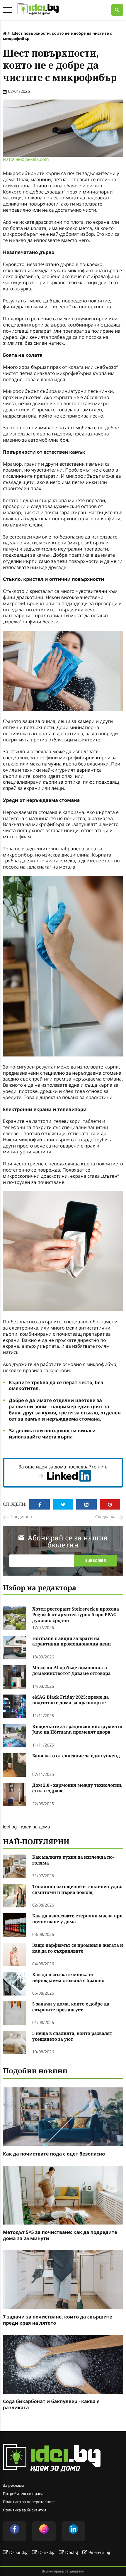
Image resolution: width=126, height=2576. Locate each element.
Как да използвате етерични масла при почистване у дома (77, 1919)
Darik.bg (46, 2552)
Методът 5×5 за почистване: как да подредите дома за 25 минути (60, 2235)
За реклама (13, 2485)
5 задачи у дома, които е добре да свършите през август (71, 2007)
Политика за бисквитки (24, 2510)
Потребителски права (23, 2493)
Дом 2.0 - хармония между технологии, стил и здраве (77, 1788)
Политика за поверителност (29, 2502)
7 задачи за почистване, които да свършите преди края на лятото (58, 2320)
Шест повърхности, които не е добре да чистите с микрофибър (57, 36)
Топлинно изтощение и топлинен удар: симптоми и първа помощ (77, 1890)
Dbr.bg (71, 2552)
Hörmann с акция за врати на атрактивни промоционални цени (71, 1642)
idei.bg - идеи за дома (27, 1827)
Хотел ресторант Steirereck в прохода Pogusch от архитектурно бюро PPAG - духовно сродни (76, 1615)
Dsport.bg (18, 2552)
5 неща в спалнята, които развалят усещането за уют (72, 2036)
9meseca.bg (99, 2552)
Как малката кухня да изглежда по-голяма (73, 1860)
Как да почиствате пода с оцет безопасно (54, 2154)
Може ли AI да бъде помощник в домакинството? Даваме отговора (71, 1671)
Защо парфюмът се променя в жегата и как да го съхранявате (78, 1948)
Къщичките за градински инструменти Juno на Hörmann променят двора (77, 1730)
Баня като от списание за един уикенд (76, 1756)
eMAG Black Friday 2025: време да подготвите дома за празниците (70, 1700)
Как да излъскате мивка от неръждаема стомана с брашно (68, 1978)
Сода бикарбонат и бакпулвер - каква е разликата (51, 2405)
